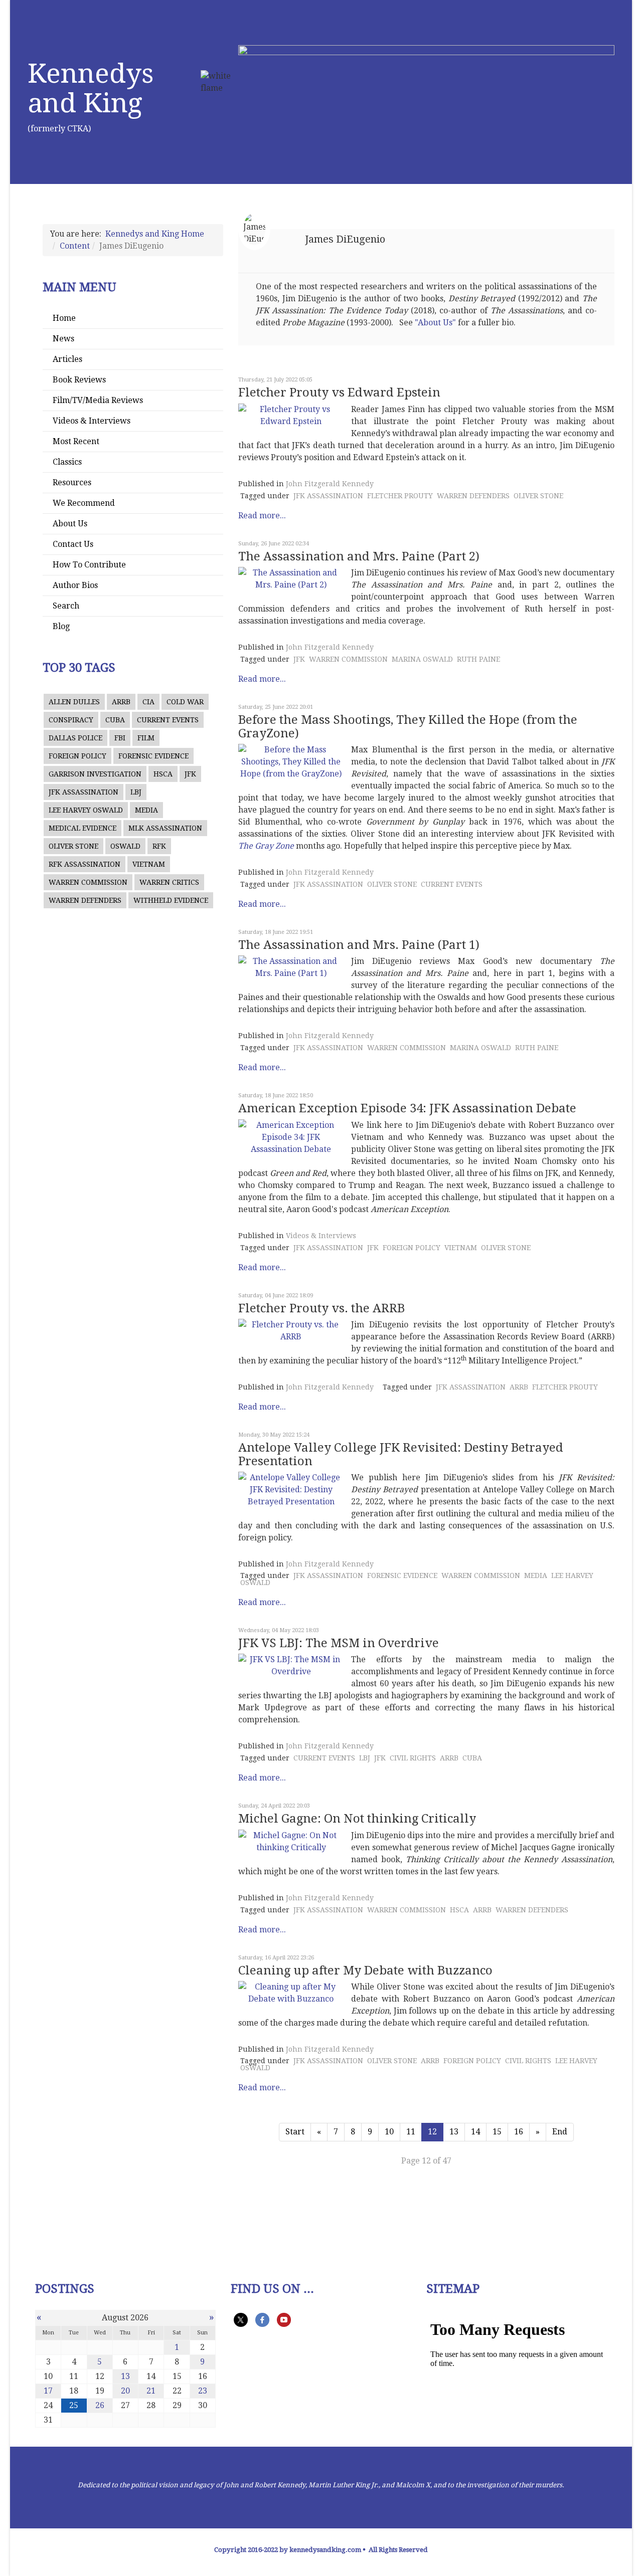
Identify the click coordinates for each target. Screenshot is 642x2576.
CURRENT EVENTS (168, 720)
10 (389, 2132)
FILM (146, 738)
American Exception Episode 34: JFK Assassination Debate (407, 1108)
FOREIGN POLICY (77, 756)
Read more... (262, 516)
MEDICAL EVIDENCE (83, 828)
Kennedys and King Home (155, 234)
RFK (159, 846)
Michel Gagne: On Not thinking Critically (357, 1819)
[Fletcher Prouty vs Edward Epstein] (291, 416)
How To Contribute (89, 565)
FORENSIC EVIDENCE (153, 756)
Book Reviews (79, 380)
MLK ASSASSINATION (165, 828)
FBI (120, 738)
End (560, 2132)
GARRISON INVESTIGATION (95, 774)
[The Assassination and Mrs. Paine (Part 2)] (291, 579)
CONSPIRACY (71, 720)
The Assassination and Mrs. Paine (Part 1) (359, 945)
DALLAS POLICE (75, 738)
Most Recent (76, 441)
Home (64, 318)
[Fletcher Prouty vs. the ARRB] (291, 1331)
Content (75, 246)
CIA (148, 702)
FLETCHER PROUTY (400, 496)
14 (475, 2132)
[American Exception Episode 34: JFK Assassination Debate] (291, 1137)
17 (48, 2391)
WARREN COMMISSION (88, 882)
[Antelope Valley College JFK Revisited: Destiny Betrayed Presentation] (291, 1490)
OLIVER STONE (73, 846)
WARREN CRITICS (169, 882)
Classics (67, 462)
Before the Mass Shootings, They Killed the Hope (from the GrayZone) (408, 726)
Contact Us (73, 544)
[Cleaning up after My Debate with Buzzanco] (291, 1993)
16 (519, 2132)
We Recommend (84, 503)
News (63, 339)
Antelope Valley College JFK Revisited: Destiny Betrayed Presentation (401, 1454)
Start (295, 2132)
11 (411, 2132)
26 (100, 2405)
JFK (190, 774)
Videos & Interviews (92, 421)
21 (151, 2391)
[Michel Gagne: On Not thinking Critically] (291, 1842)
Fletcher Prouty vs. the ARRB (322, 1308)
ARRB (121, 702)
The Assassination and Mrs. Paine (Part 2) (359, 556)
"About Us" (435, 323)
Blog (61, 626)
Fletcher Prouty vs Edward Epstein (339, 392)
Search (66, 606)
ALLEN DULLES (74, 702)
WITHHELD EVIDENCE (171, 900)
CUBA (115, 720)
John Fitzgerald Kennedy (330, 484)
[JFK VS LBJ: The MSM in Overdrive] (291, 1666)
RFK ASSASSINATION (85, 864)
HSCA (163, 774)
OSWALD (125, 846)
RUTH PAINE (478, 659)
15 (497, 2132)
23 (203, 2391)
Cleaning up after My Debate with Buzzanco (365, 1970)
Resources (72, 482)
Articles (67, 359)
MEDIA (146, 810)
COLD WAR (185, 702)
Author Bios (75, 585)
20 (125, 2391)
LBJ (136, 792)
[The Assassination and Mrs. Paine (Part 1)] (291, 967)
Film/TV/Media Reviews (98, 400)
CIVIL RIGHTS (413, 1758)
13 (454, 2132)
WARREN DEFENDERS (85, 900)
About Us (70, 524)
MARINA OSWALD (422, 659)
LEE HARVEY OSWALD (86, 810)
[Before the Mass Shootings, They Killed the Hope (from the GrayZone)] (291, 762)
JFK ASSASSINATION (84, 792)
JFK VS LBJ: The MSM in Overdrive (339, 1643)
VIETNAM (149, 864)
